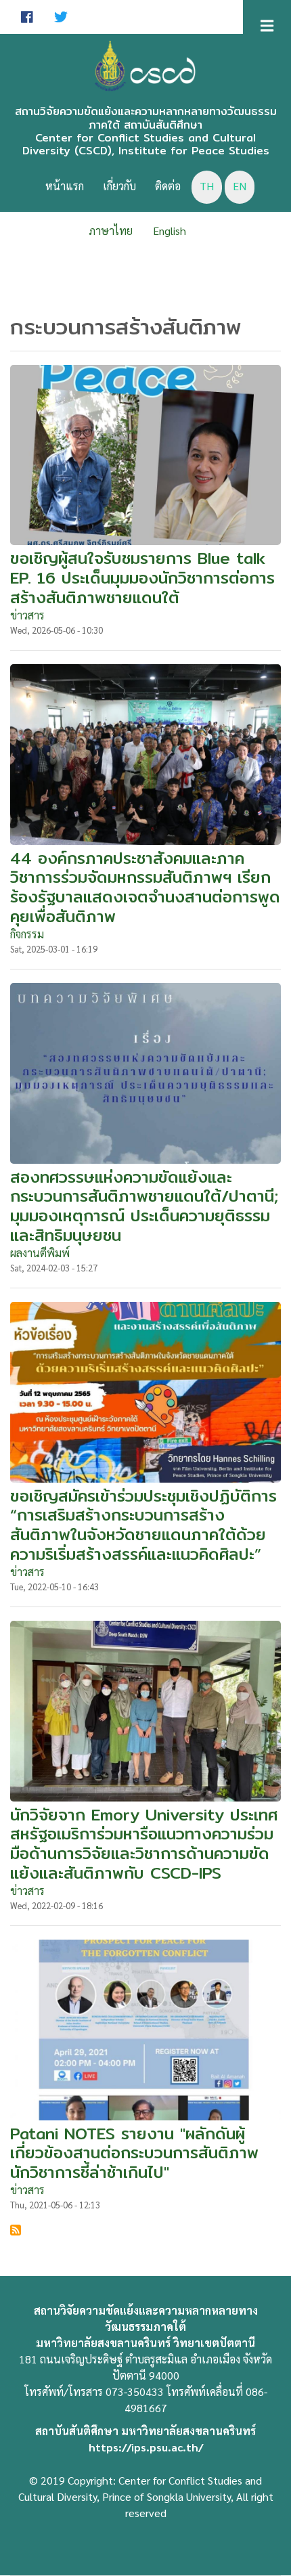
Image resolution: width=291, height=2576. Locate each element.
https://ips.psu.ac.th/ (146, 2447)
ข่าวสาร (27, 615)
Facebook (27, 17)
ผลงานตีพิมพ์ (40, 1253)
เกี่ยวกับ (119, 186)
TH (207, 186)
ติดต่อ (168, 186)
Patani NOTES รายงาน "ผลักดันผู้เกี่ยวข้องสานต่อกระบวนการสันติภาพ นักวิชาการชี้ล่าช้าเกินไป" (134, 2153)
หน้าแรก (65, 186)
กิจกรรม (27, 934)
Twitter (61, 17)
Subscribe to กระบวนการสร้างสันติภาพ (16, 2230)
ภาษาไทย (111, 231)
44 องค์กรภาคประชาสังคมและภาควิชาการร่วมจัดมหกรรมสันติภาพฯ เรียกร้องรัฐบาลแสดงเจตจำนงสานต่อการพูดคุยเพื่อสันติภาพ (145, 887)
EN (240, 186)
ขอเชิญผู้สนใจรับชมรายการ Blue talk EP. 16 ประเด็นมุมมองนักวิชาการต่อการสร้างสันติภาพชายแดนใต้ (142, 577)
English (170, 231)
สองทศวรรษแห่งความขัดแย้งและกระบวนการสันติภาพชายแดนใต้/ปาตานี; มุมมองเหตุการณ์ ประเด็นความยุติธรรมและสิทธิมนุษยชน (144, 1206)
